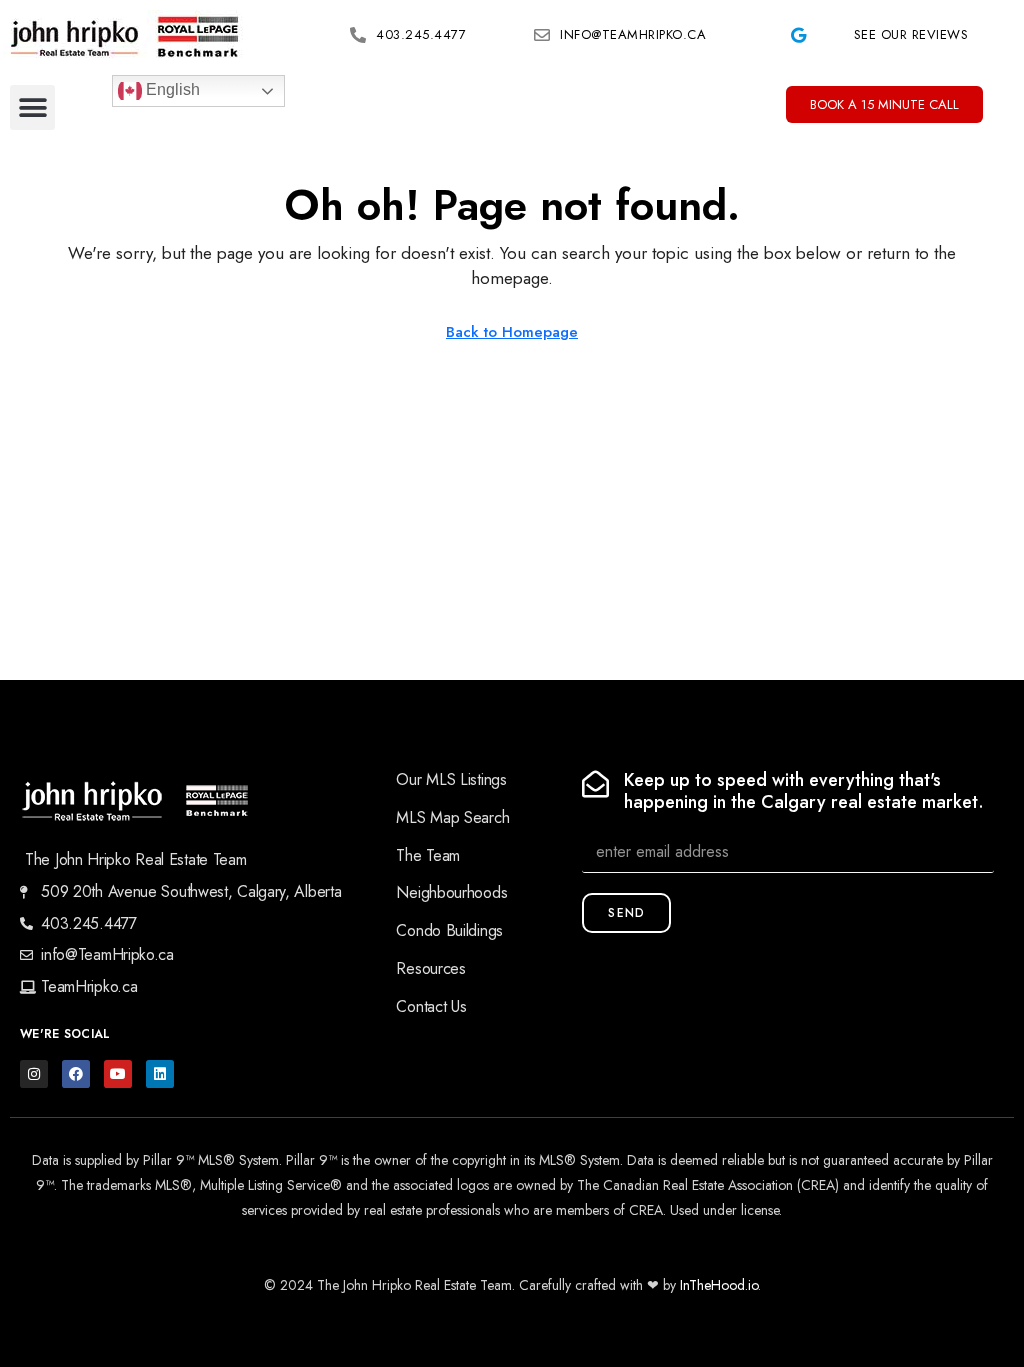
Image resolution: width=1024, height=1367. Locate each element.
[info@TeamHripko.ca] (542, 35)
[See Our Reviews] (798, 35)
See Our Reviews (911, 34)
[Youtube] (118, 1074)
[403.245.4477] (358, 35)
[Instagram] (34, 1074)
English (171, 89)
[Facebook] (76, 1074)
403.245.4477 (421, 34)
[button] (32, 107)
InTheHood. (714, 1285)
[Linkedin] (160, 1074)
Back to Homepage (512, 332)
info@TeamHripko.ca (633, 34)
